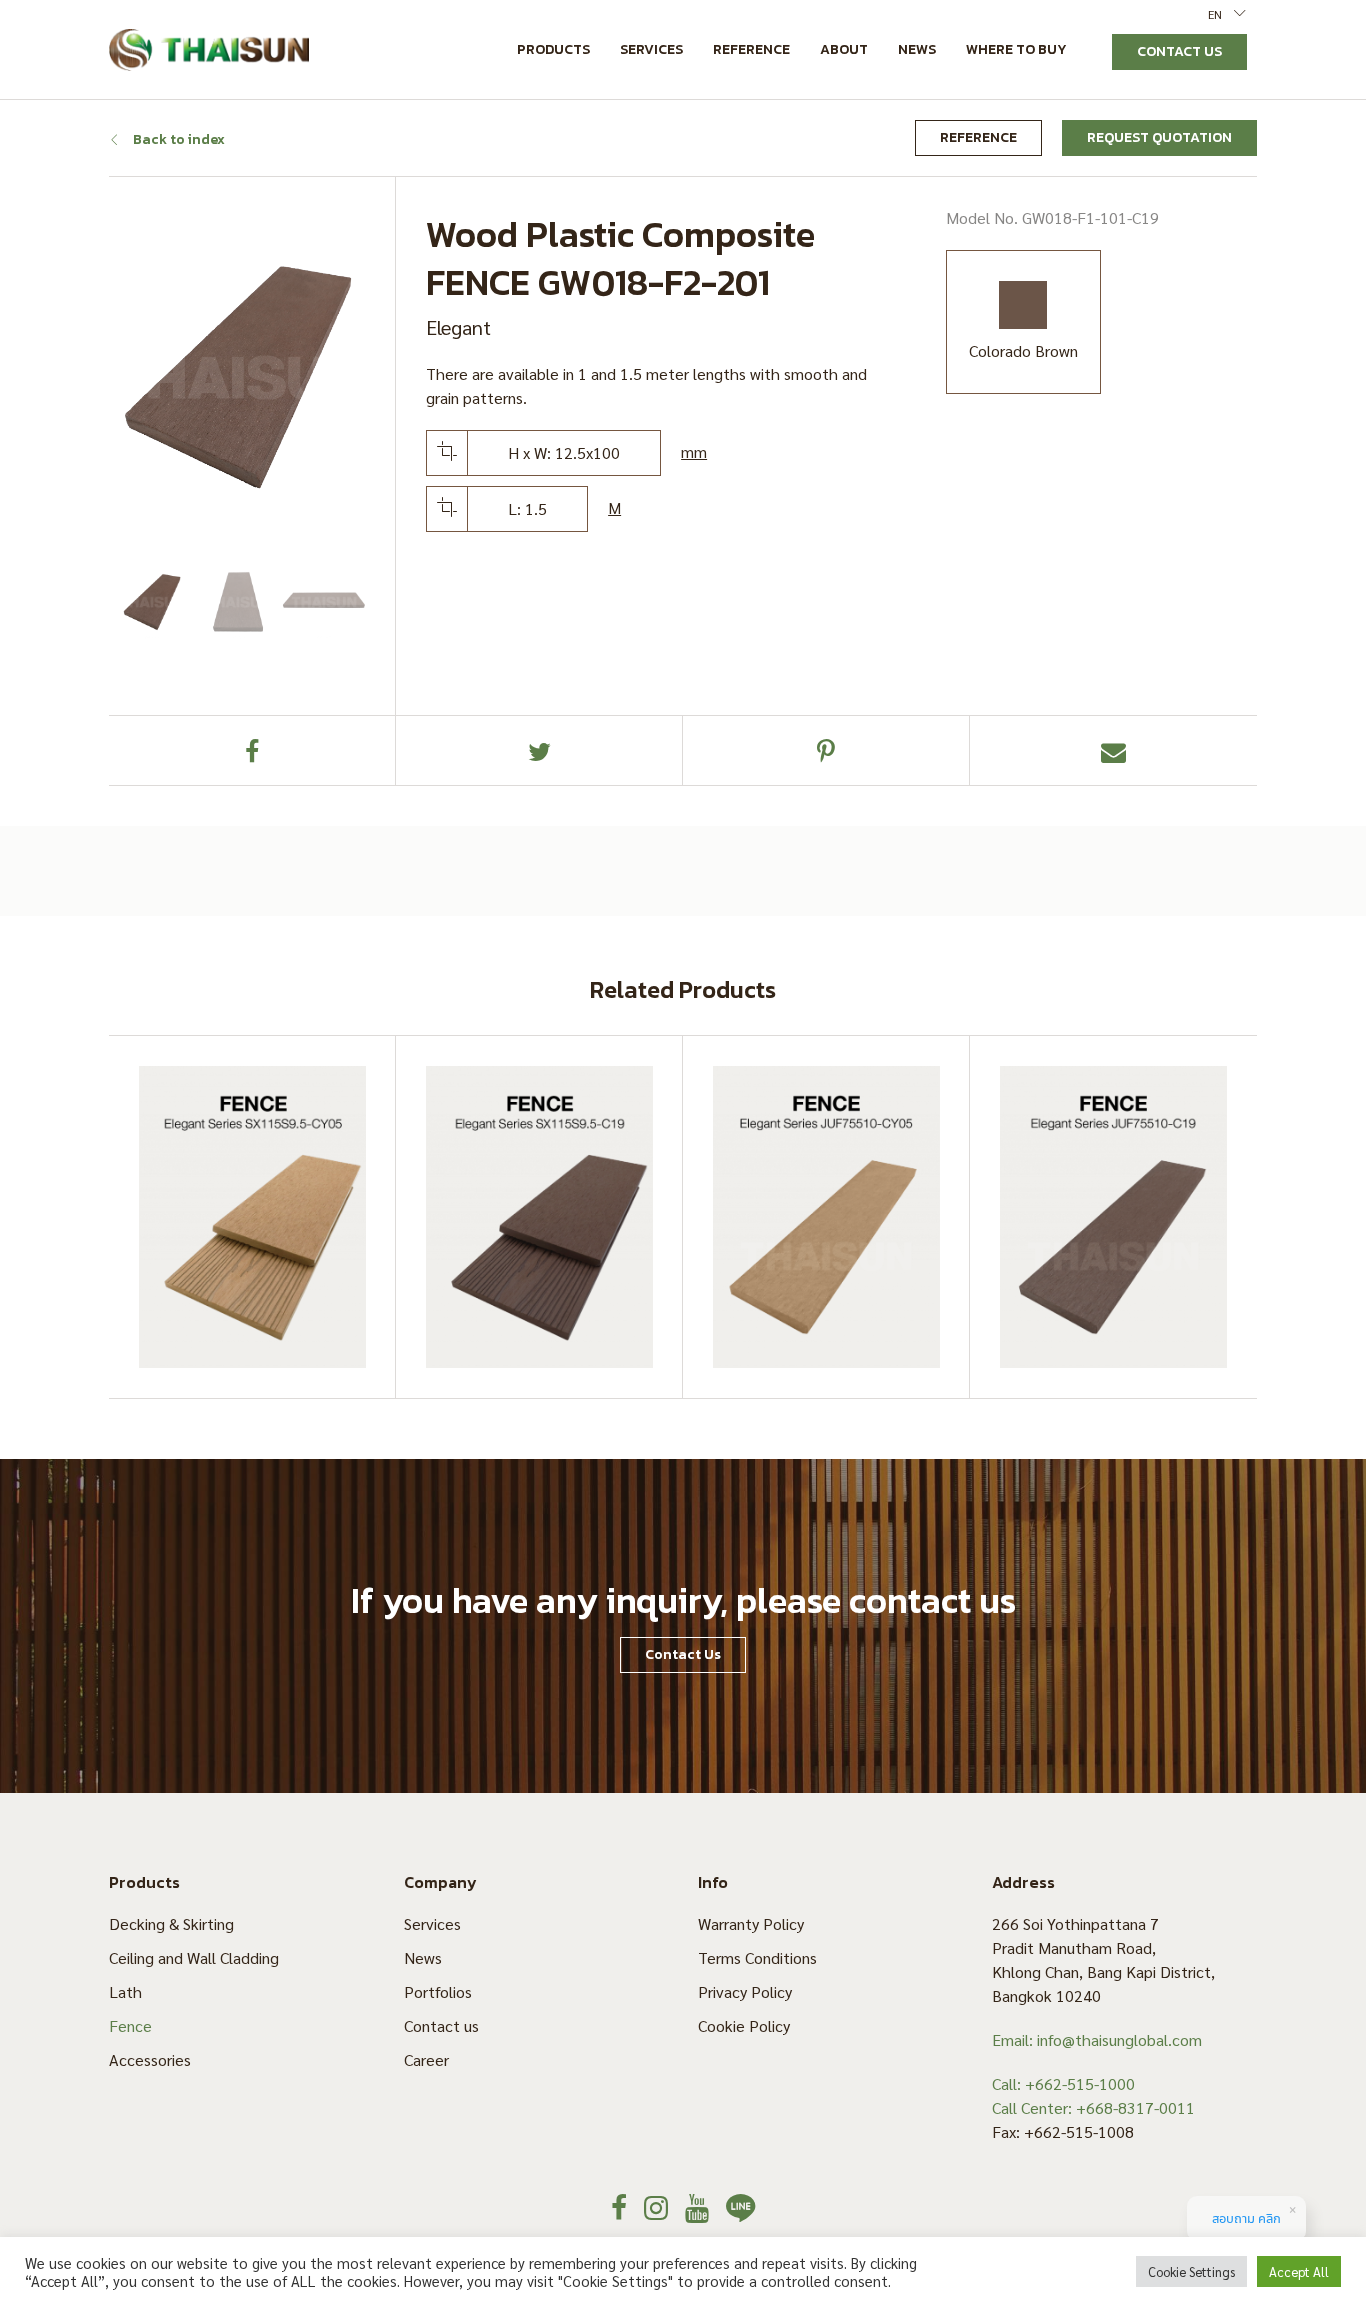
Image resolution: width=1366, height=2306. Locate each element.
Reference (751, 49)
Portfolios (438, 1991)
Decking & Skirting (171, 1923)
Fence (130, 2025)
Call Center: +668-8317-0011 (1093, 2107)
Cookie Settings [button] (1191, 2271)
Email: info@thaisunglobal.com (1097, 2039)
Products (553, 49)
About (844, 49)
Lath (125, 1991)
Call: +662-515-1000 (1063, 2083)
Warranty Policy (751, 1923)
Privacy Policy (745, 1991)
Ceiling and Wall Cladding (194, 1957)
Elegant (458, 327)
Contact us (441, 2025)
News (917, 49)
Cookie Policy (744, 2025)
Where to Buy (1016, 49)
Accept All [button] (1299, 2271)
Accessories (150, 2059)
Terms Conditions (757, 1957)
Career (426, 2059)
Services (651, 49)
